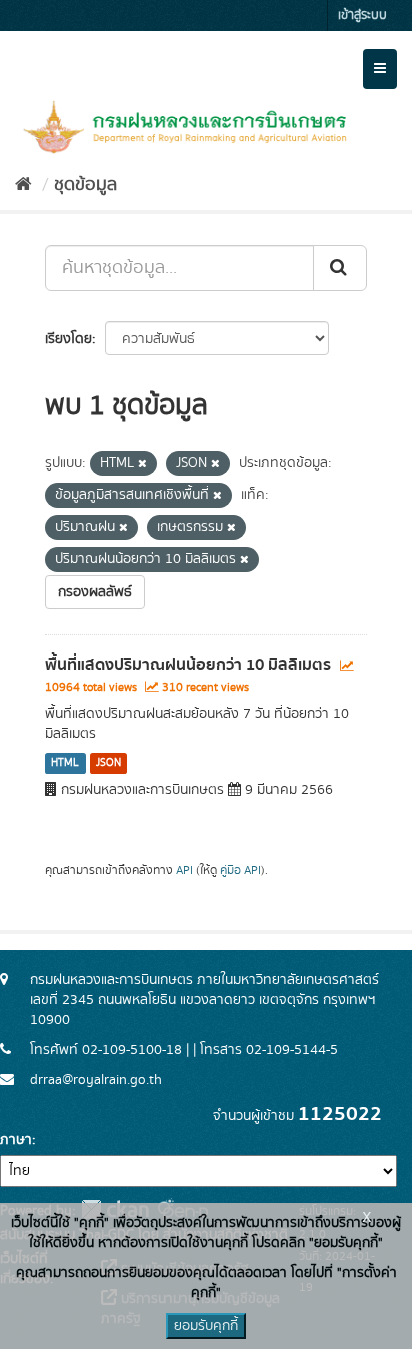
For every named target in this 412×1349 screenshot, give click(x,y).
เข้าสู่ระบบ (362, 15)
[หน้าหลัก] (23, 185)
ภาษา (16, 1140)
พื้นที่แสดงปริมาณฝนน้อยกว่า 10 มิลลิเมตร (188, 665)
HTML (65, 763)
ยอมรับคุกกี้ (206, 1326)
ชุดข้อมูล (85, 185)
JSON (108, 763)
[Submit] (340, 268)
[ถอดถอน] (142, 464)
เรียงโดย (68, 339)
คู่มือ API (240, 870)
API (184, 870)
